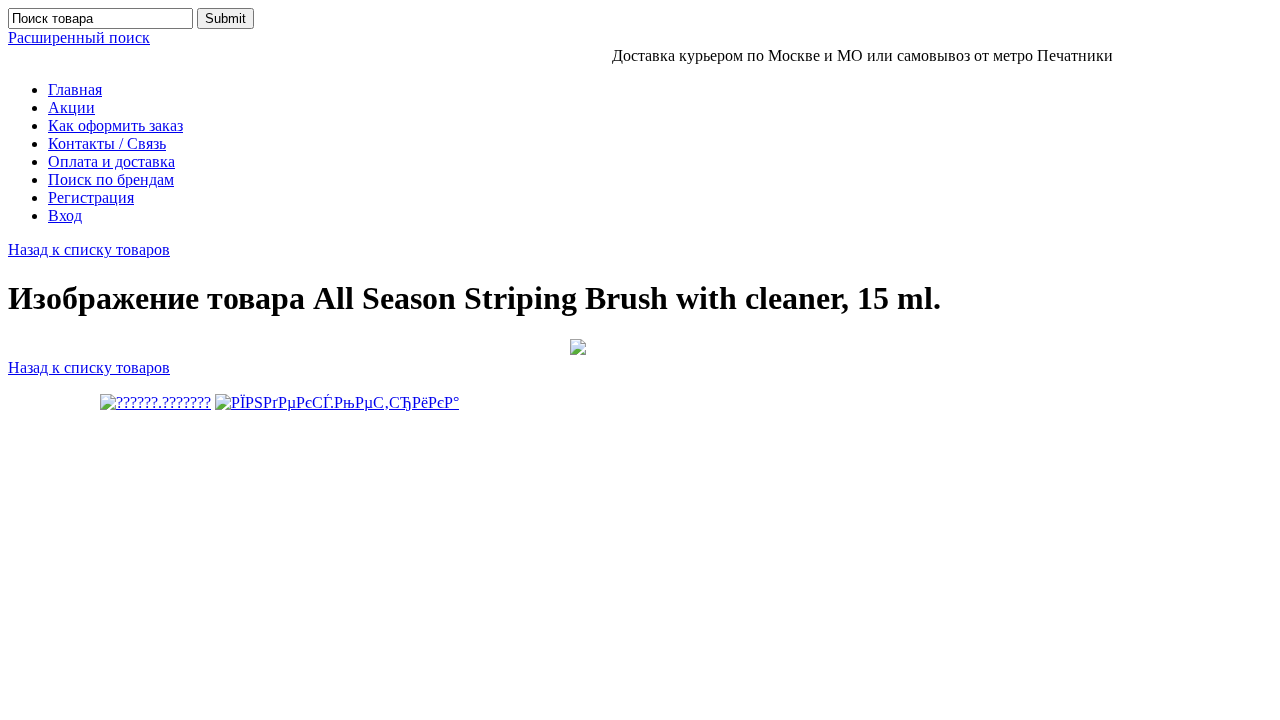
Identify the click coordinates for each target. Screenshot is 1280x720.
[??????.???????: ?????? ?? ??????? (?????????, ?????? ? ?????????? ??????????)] (155, 403)
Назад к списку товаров (89, 249)
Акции (71, 107)
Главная (75, 89)
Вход (65, 215)
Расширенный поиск (79, 37)
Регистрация (91, 197)
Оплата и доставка (111, 161)
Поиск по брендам (111, 179)
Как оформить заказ (115, 125)
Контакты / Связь (107, 143)
